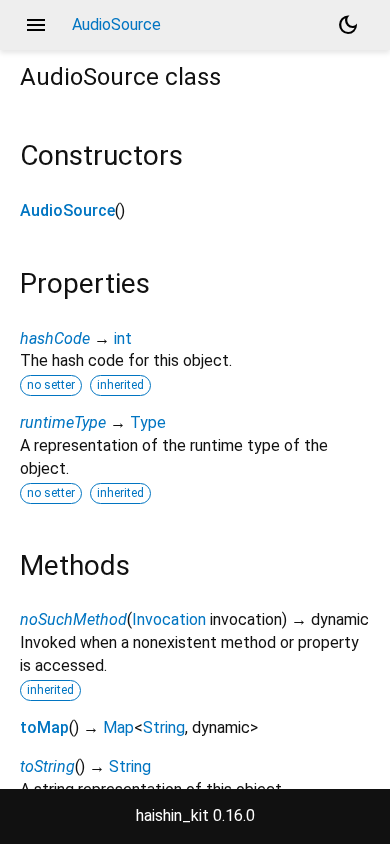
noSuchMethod (73, 619)
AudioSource (67, 210)
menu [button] (36, 25)
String (164, 727)
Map (118, 727)
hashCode (55, 338)
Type (148, 422)
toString (47, 766)
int (123, 338)
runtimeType (63, 422)
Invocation (169, 619)
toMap (44, 727)
